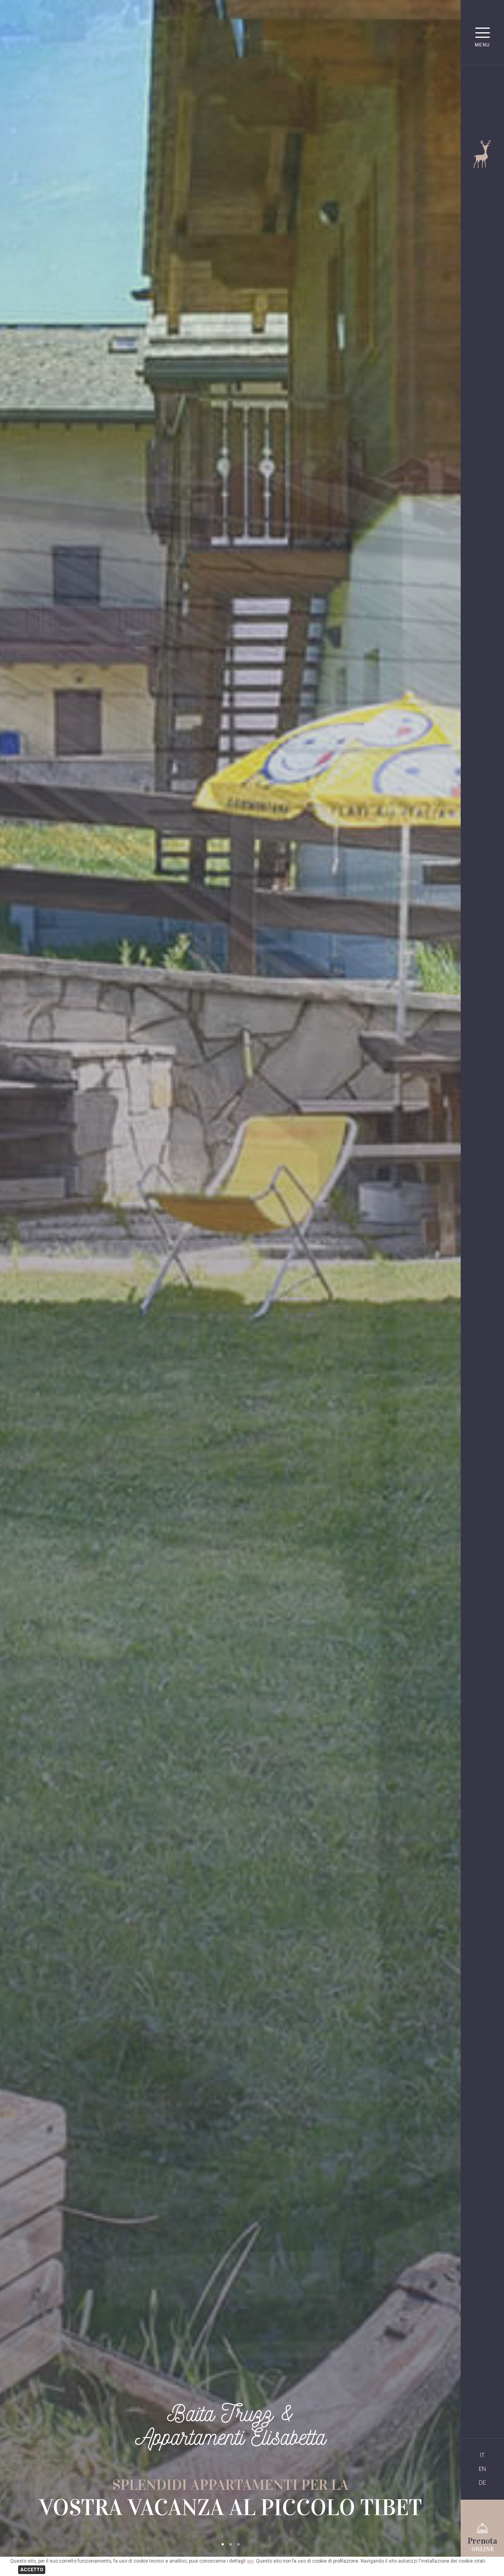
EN (482, 2469)
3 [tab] (238, 2545)
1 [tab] (222, 2545)
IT (482, 2455)
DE (482, 2483)
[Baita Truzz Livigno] (483, 166)
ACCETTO (32, 2570)
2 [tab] (230, 2545)
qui (250, 2561)
